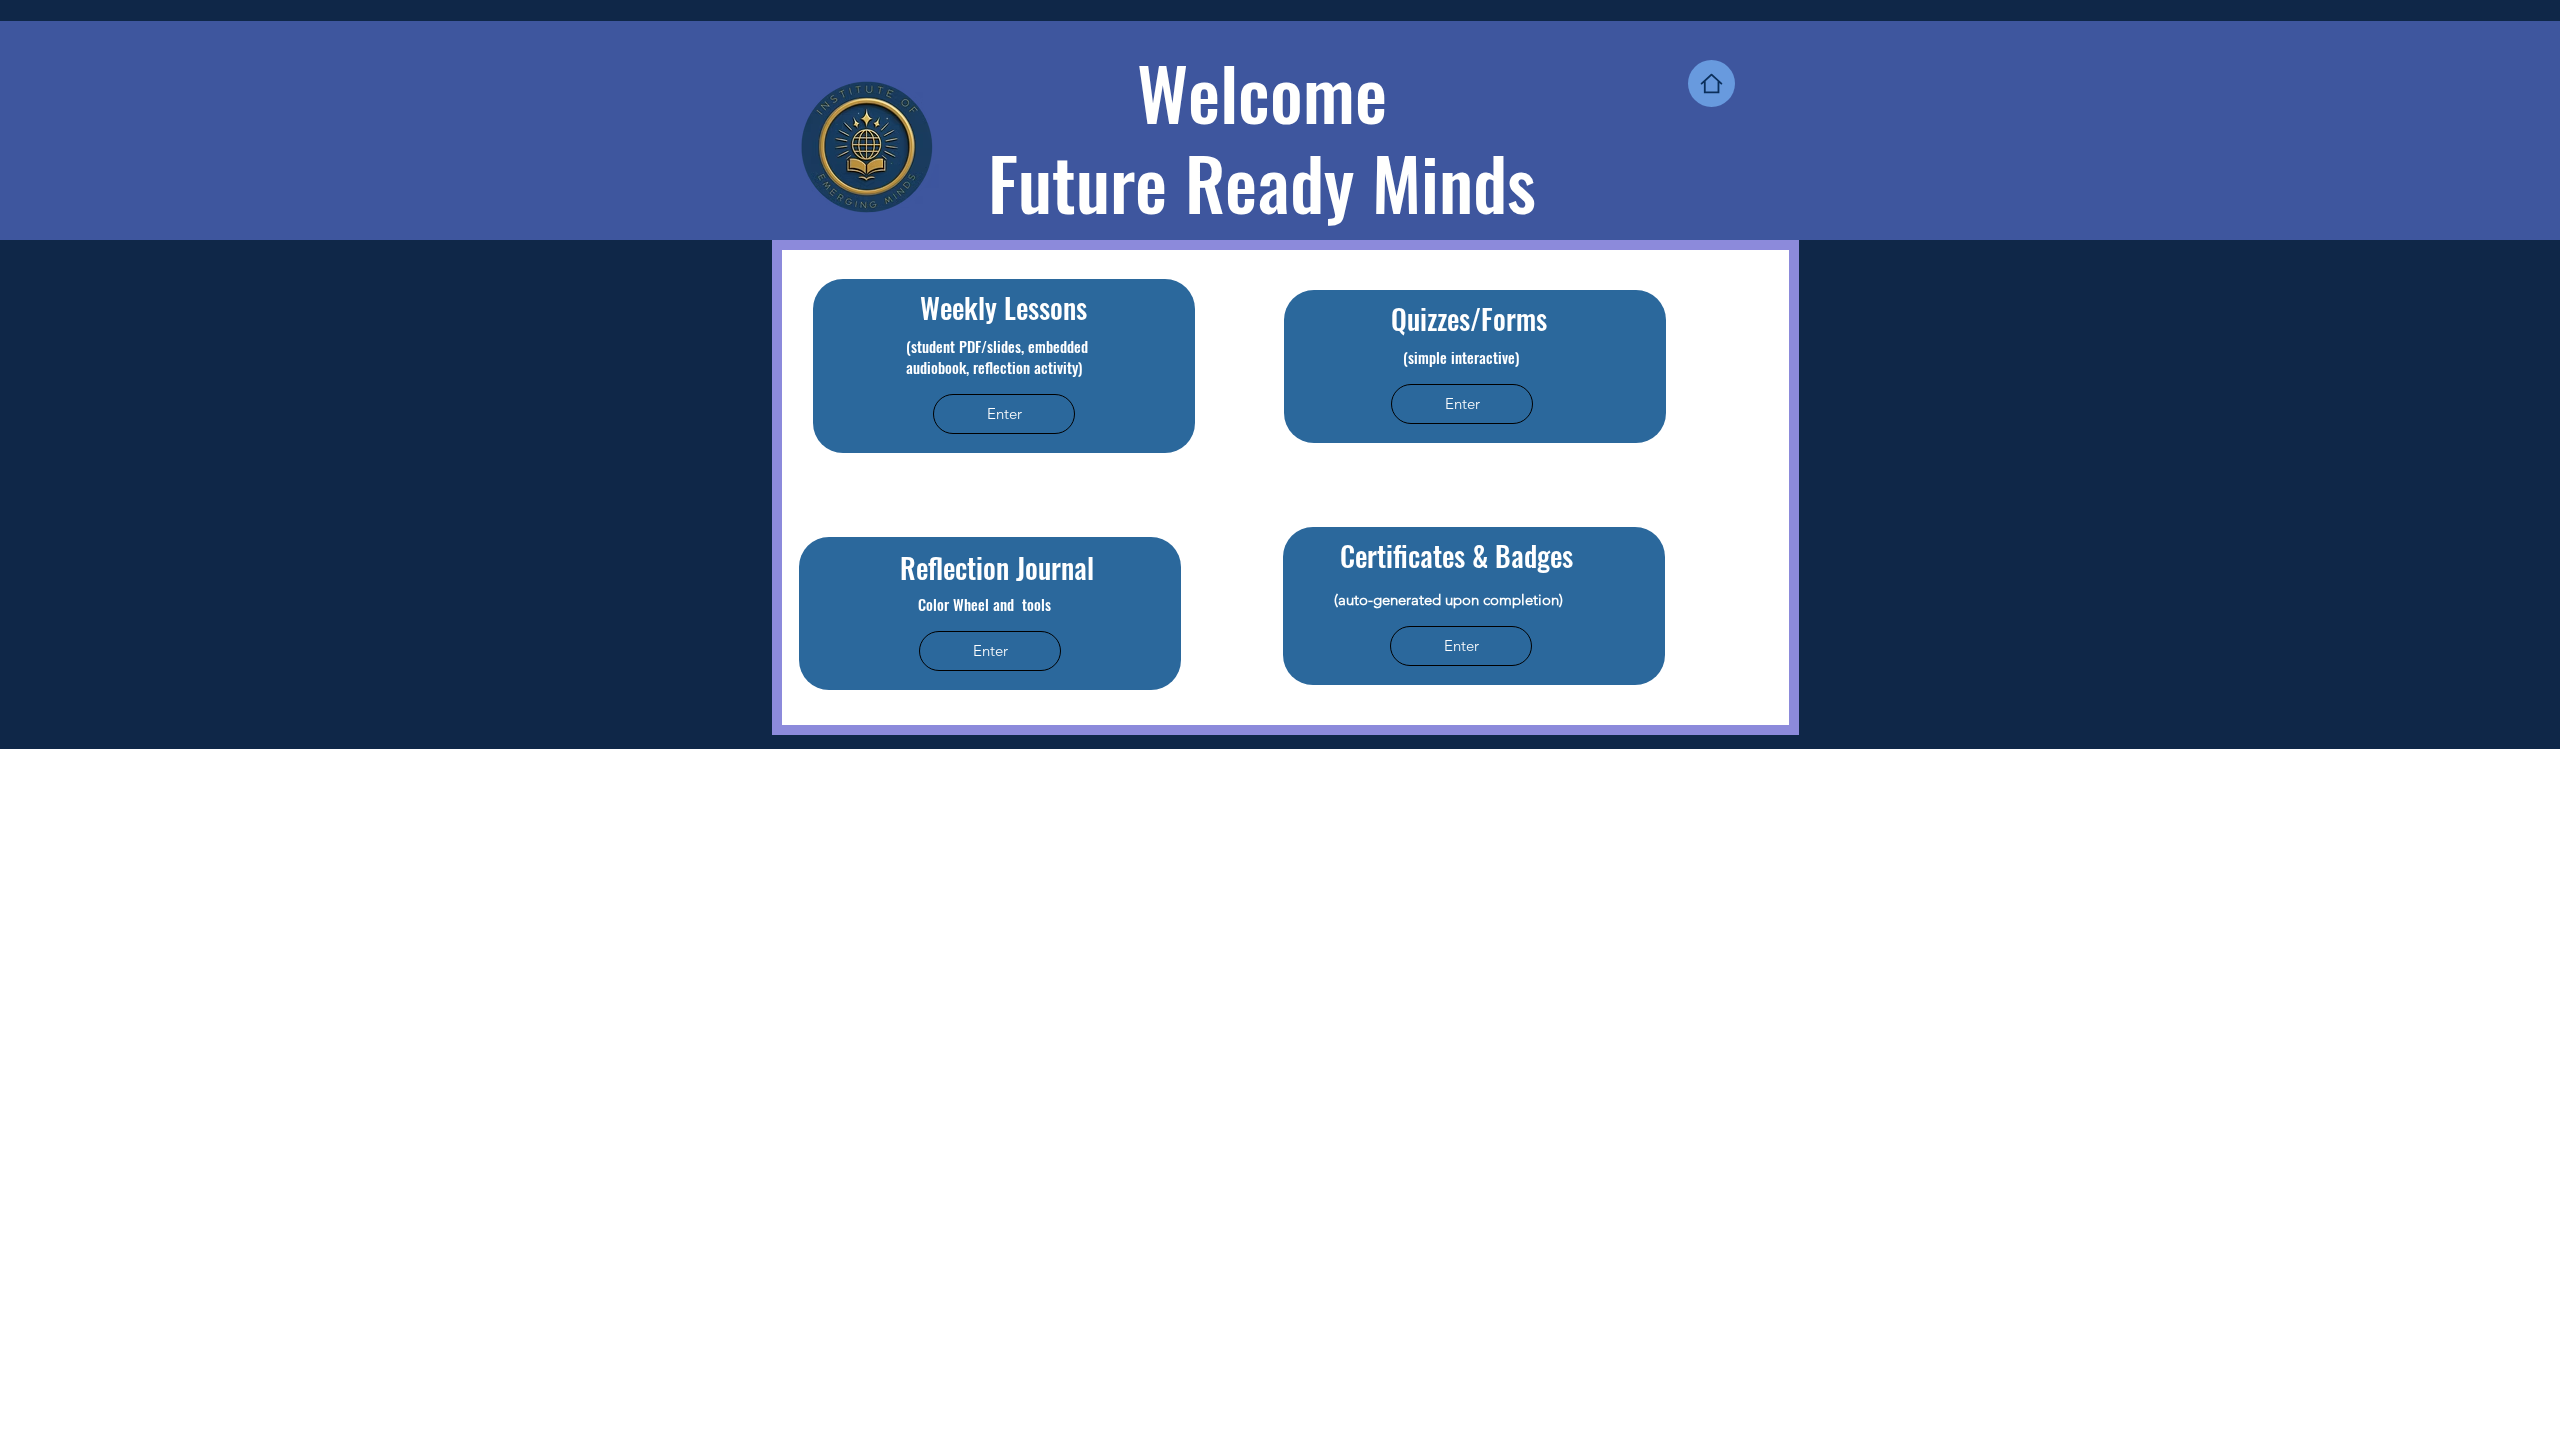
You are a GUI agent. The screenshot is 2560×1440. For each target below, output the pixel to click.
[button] (1004, 414)
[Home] (1711, 83)
